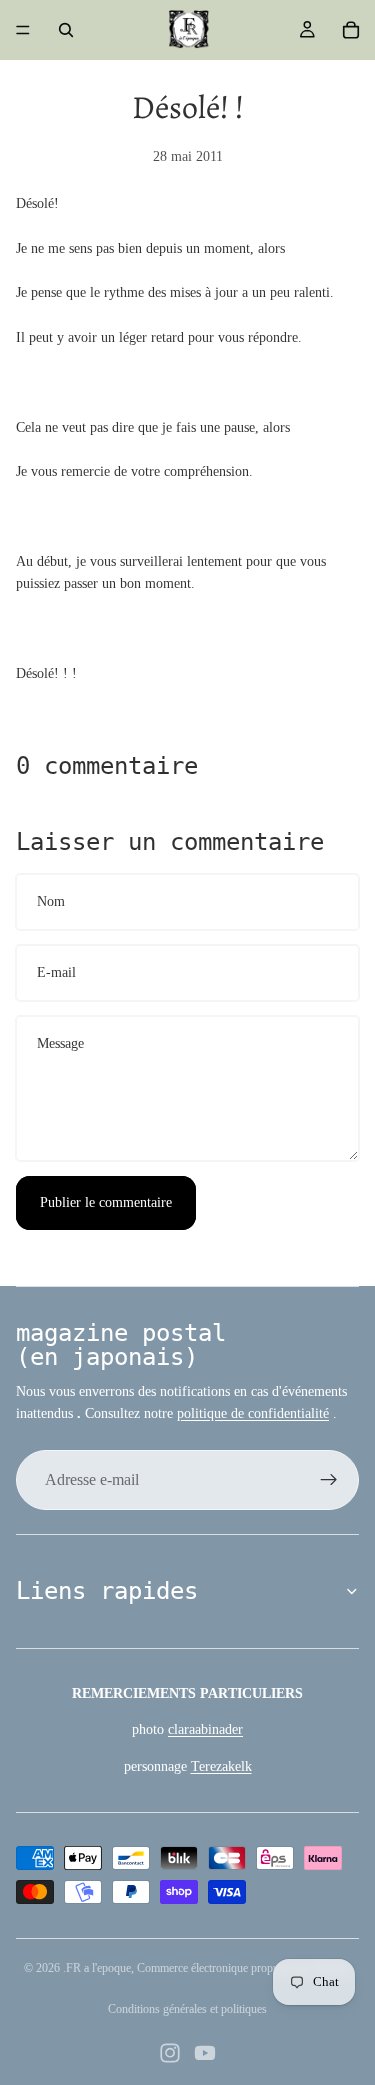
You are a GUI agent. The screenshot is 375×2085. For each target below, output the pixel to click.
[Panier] (351, 30)
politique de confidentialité (253, 1413)
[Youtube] (205, 2053)
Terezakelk (221, 1766)
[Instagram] (170, 2053)
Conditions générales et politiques (187, 2009)
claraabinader (205, 1729)
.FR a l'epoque (97, 1968)
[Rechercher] (66, 30)
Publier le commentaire (106, 1202)
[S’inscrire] (329, 1480)
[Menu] (23, 30)
